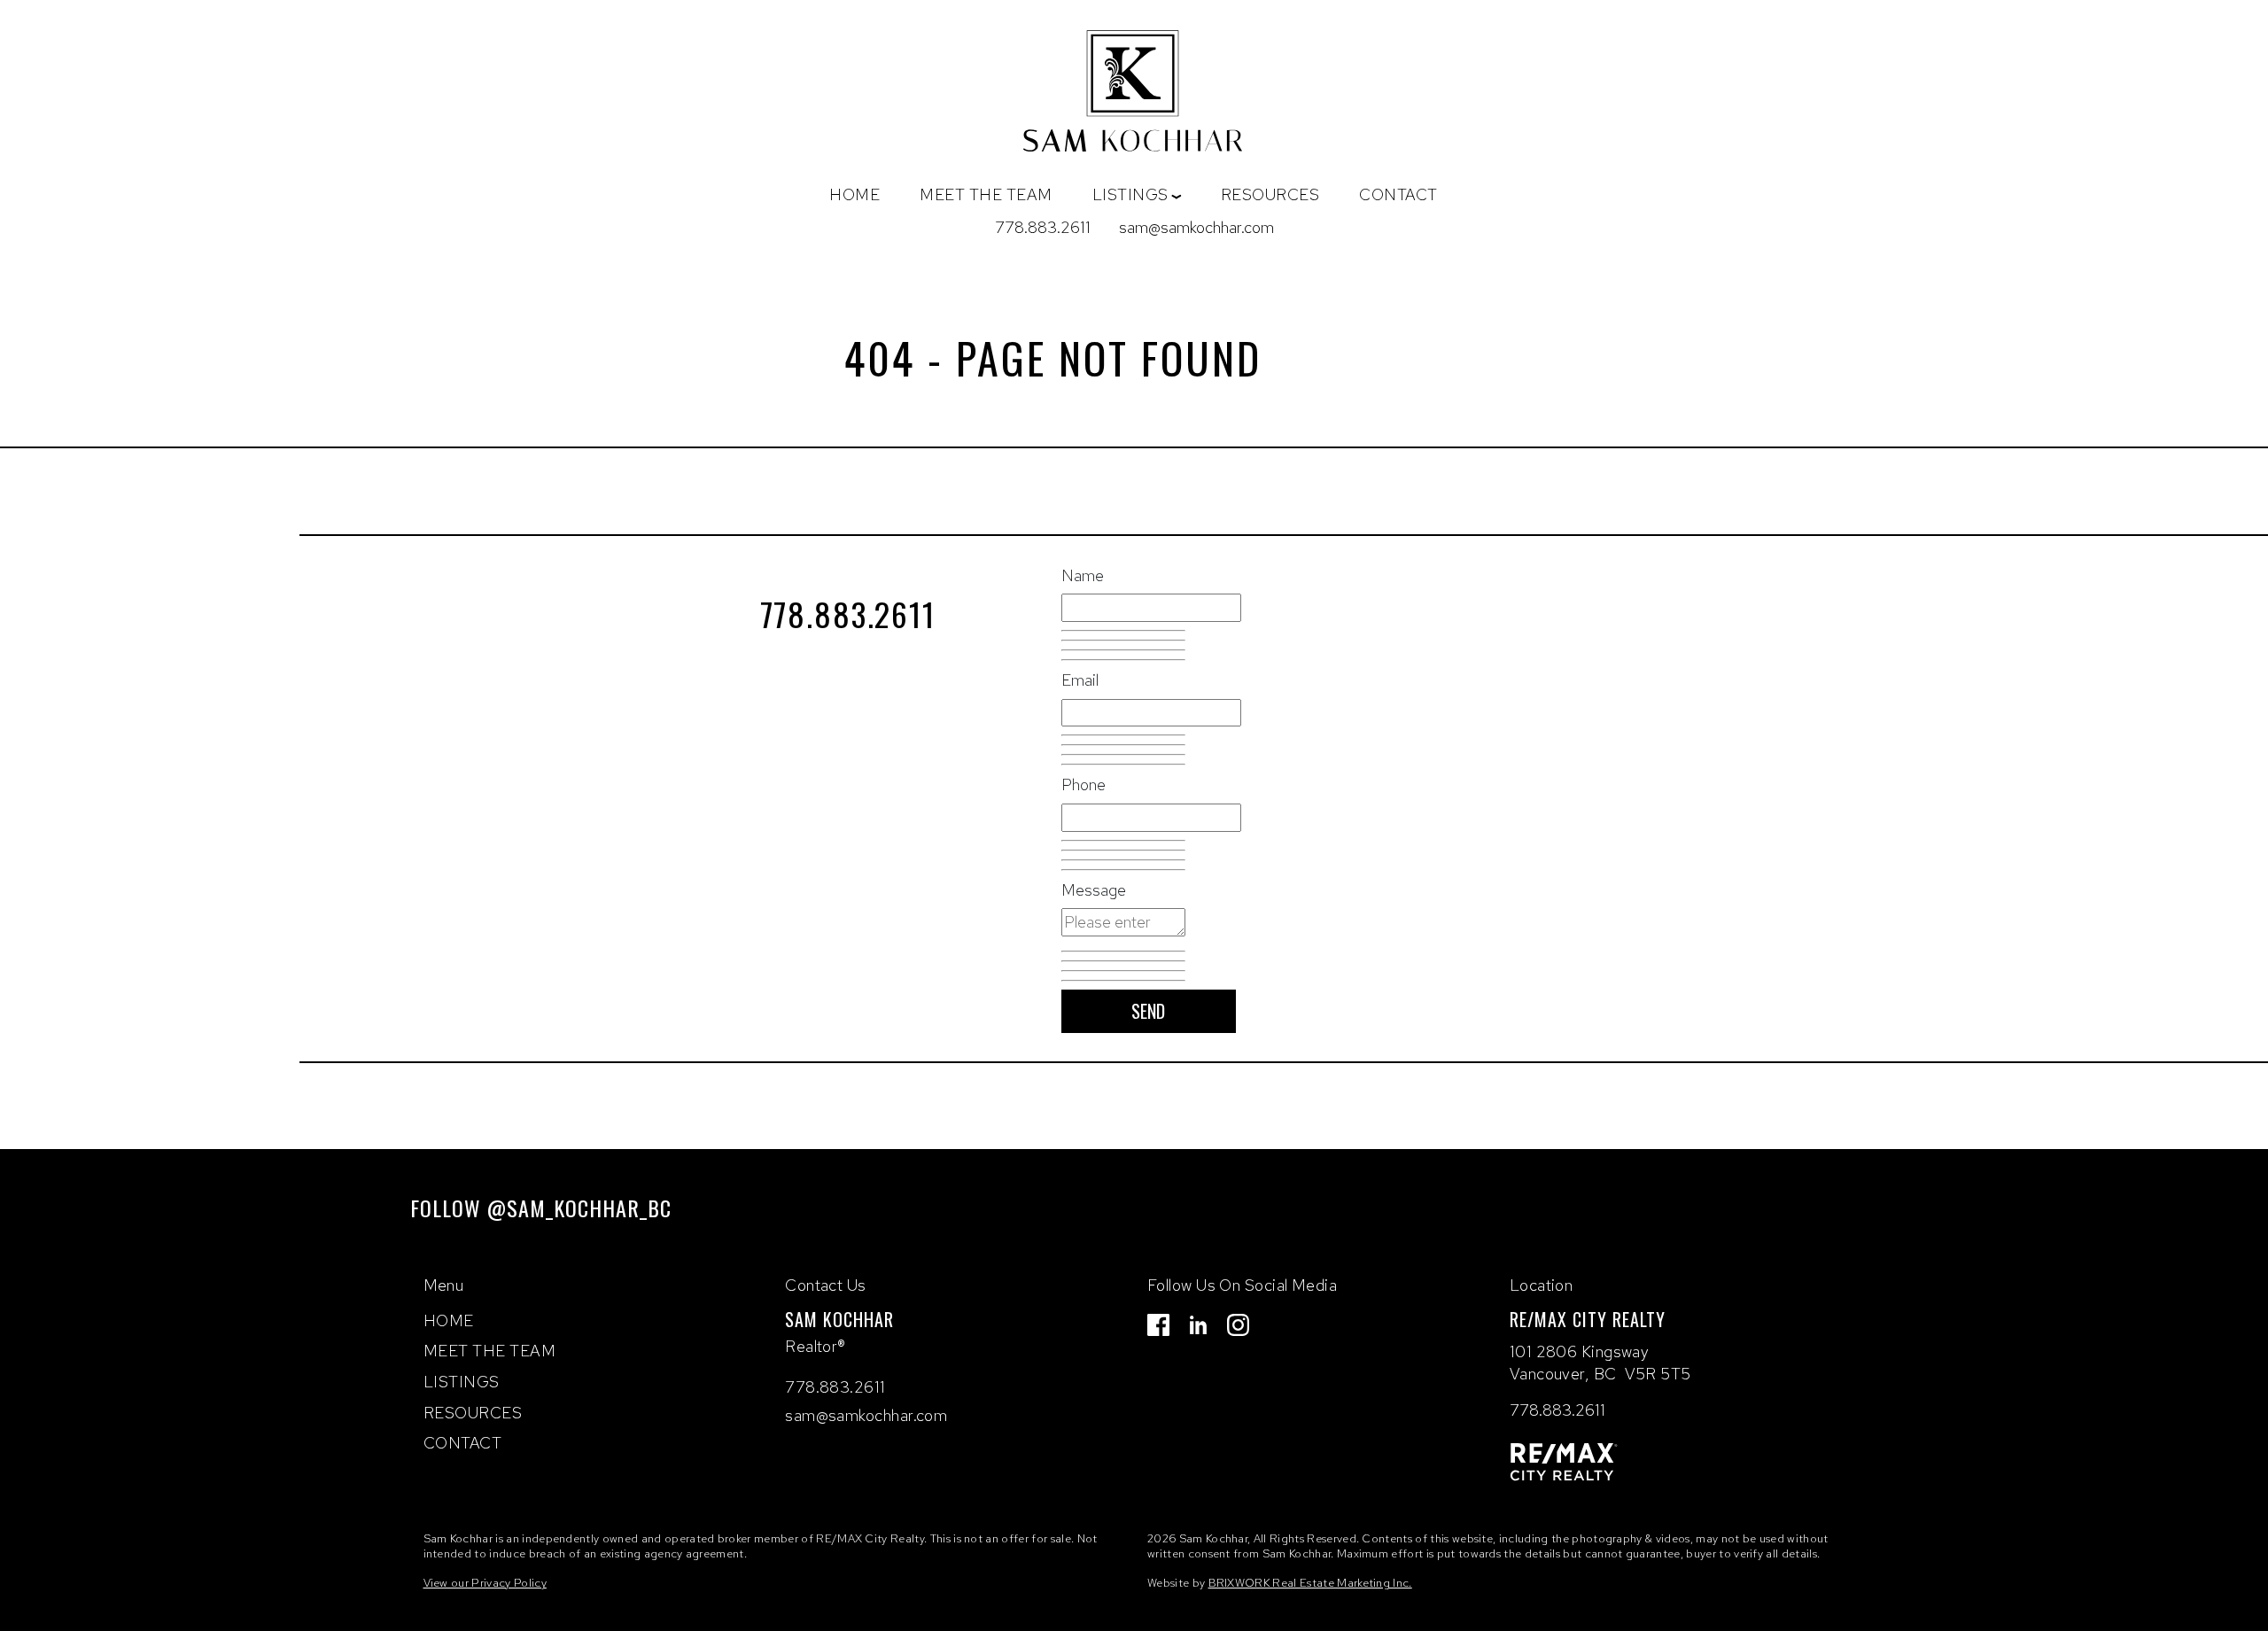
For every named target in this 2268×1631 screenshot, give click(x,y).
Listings (462, 1382)
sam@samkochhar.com (1196, 227)
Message (1094, 890)
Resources (1270, 194)
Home (854, 194)
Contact (1398, 194)
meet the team (986, 194)
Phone (1084, 784)
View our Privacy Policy (485, 1583)
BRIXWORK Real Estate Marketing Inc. (1310, 1583)
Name (1083, 575)
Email (1080, 680)
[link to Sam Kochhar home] (1134, 95)
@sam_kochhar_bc (579, 1208)
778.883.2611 (1043, 227)
